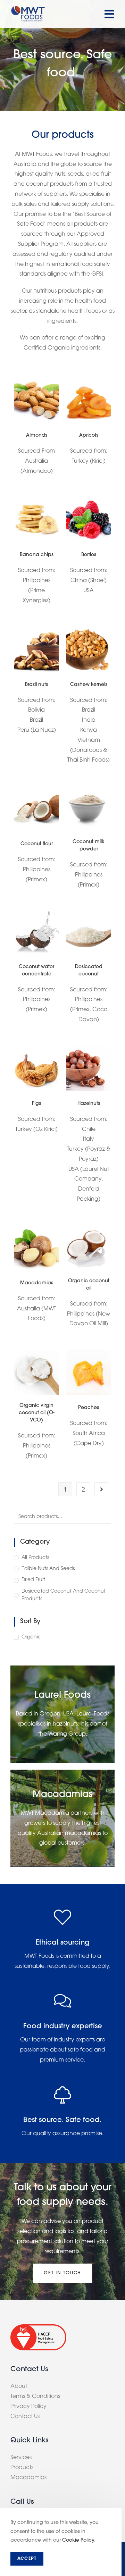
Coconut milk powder (89, 846)
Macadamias (37, 1283)
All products (35, 1558)
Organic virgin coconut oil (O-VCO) (37, 1413)
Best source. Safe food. (62, 2120)
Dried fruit (33, 1580)
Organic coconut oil (89, 1285)
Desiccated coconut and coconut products (64, 1595)
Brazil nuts (36, 685)
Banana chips (37, 555)
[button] (62, 2273)
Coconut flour (37, 844)
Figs (36, 1104)
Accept (27, 2559)
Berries (89, 555)
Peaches (89, 1408)
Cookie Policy (78, 2540)
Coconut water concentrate (36, 971)
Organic (31, 1637)
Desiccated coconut (89, 971)
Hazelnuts (89, 1104)
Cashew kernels (89, 685)
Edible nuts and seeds (48, 1569)
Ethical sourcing (63, 1943)
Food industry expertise (63, 2027)
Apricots (89, 435)
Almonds (37, 435)
